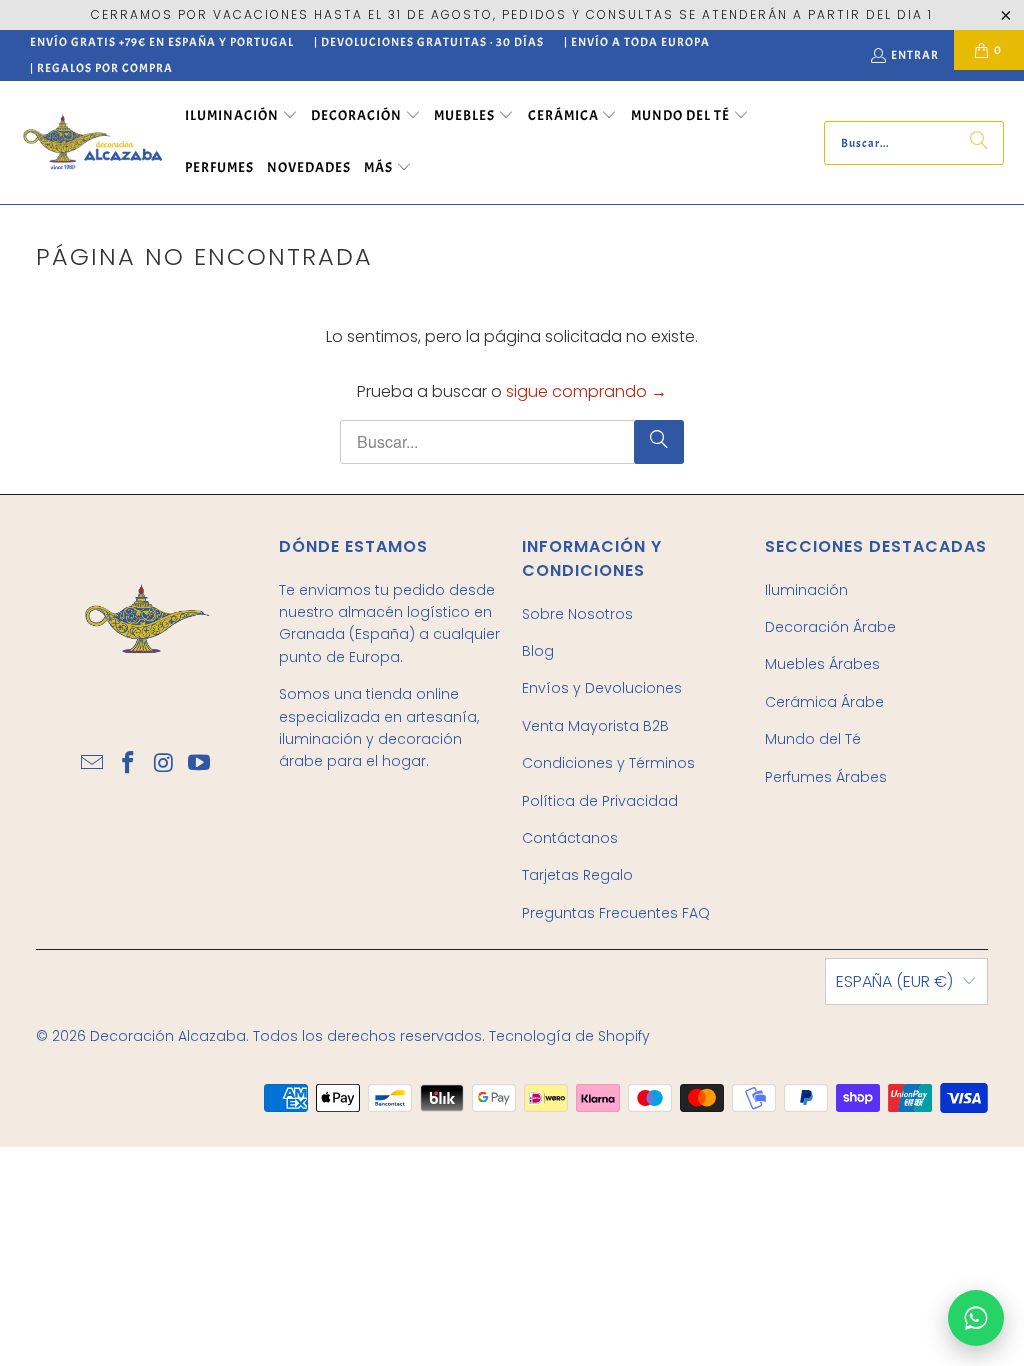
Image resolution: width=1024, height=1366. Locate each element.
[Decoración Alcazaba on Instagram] (164, 764)
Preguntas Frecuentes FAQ (616, 913)
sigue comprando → (586, 391)
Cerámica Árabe (824, 702)
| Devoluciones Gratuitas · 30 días (429, 42)
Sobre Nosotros (577, 614)
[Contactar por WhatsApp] (976, 1318)
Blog (538, 651)
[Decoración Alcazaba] (92, 142)
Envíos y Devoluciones (602, 688)
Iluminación (806, 590)
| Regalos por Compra (101, 68)
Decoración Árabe (830, 627)
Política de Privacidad (600, 801)
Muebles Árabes (822, 664)
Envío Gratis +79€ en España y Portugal (162, 42)
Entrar (915, 55)
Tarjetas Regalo (577, 875)
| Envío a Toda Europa (637, 42)
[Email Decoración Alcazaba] (93, 764)
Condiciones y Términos (608, 763)
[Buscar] (979, 143)
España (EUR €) (894, 981)
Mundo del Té (813, 739)
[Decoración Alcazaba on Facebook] (129, 764)
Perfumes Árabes (826, 777)
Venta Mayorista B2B (595, 726)
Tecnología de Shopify (569, 1036)
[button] (241, 117)
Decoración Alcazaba (168, 1036)
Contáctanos (570, 838)
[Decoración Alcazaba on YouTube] (200, 764)
